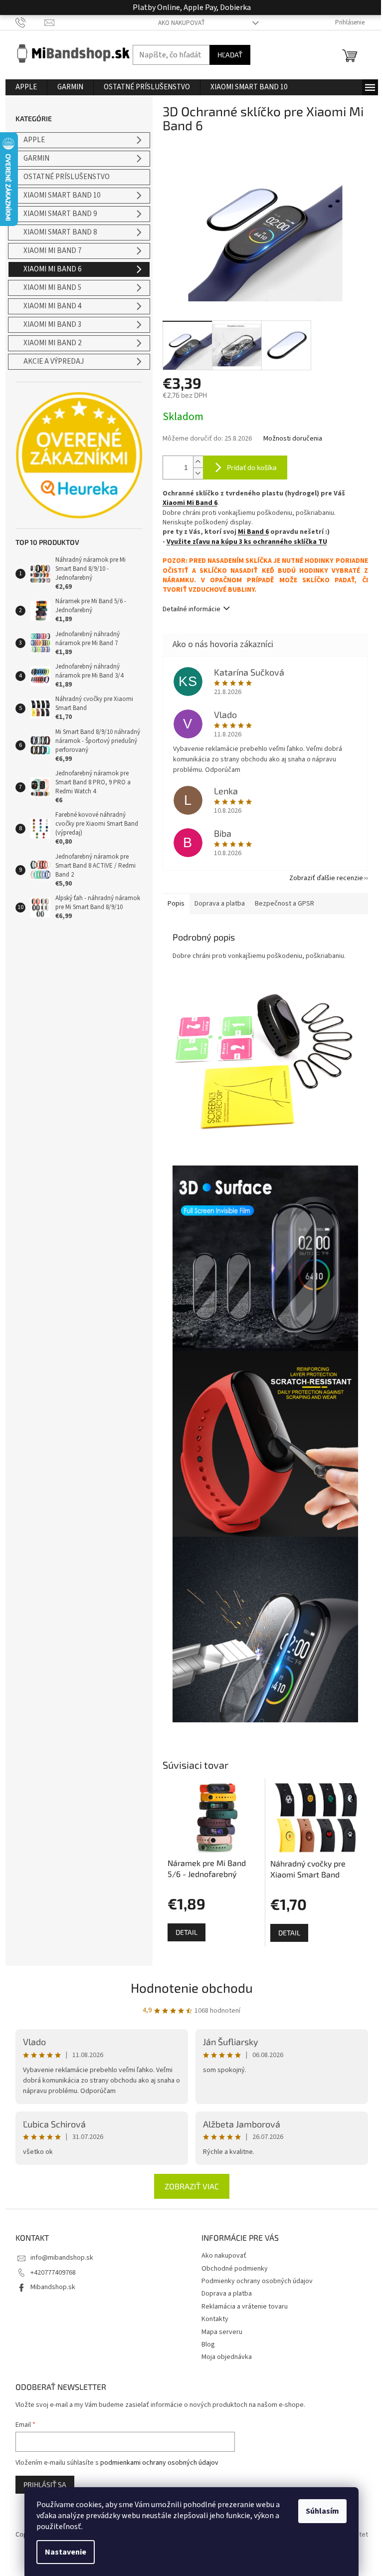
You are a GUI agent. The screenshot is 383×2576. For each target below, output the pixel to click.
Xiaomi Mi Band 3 (52, 325)
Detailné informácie (191, 609)
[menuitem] (26, 87)
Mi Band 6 (253, 532)
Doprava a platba (227, 2294)
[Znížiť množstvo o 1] (198, 473)
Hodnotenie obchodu (192, 1988)
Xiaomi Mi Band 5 (52, 288)
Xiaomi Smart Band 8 (60, 232)
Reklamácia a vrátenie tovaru (245, 2307)
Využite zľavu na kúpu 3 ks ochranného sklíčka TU (247, 542)
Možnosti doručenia (293, 439)
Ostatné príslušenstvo (67, 177)
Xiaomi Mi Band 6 (52, 269)
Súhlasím (322, 2511)
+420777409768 (53, 2273)
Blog (208, 2344)
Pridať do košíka (252, 467)
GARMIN (36, 158)
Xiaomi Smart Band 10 (62, 195)
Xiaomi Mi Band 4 (52, 306)
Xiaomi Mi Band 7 (52, 251)
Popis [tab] (176, 904)
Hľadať (230, 55)
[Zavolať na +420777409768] (30, 22)
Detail (187, 1932)
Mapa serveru (222, 2332)
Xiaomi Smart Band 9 (60, 214)
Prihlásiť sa (45, 2484)
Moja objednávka (227, 2357)
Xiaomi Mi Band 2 (52, 343)
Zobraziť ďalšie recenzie (326, 878)
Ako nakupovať (182, 23)
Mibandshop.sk (53, 2287)
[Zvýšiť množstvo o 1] (198, 462)
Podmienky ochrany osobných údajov (257, 2281)
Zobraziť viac (192, 2186)
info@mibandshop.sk (62, 2258)
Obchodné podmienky (235, 2269)
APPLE (34, 140)
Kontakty (215, 2319)
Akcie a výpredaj (54, 361)
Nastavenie (66, 2552)
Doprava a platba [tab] (220, 904)
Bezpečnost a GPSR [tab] (285, 904)
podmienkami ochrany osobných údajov (159, 2463)
